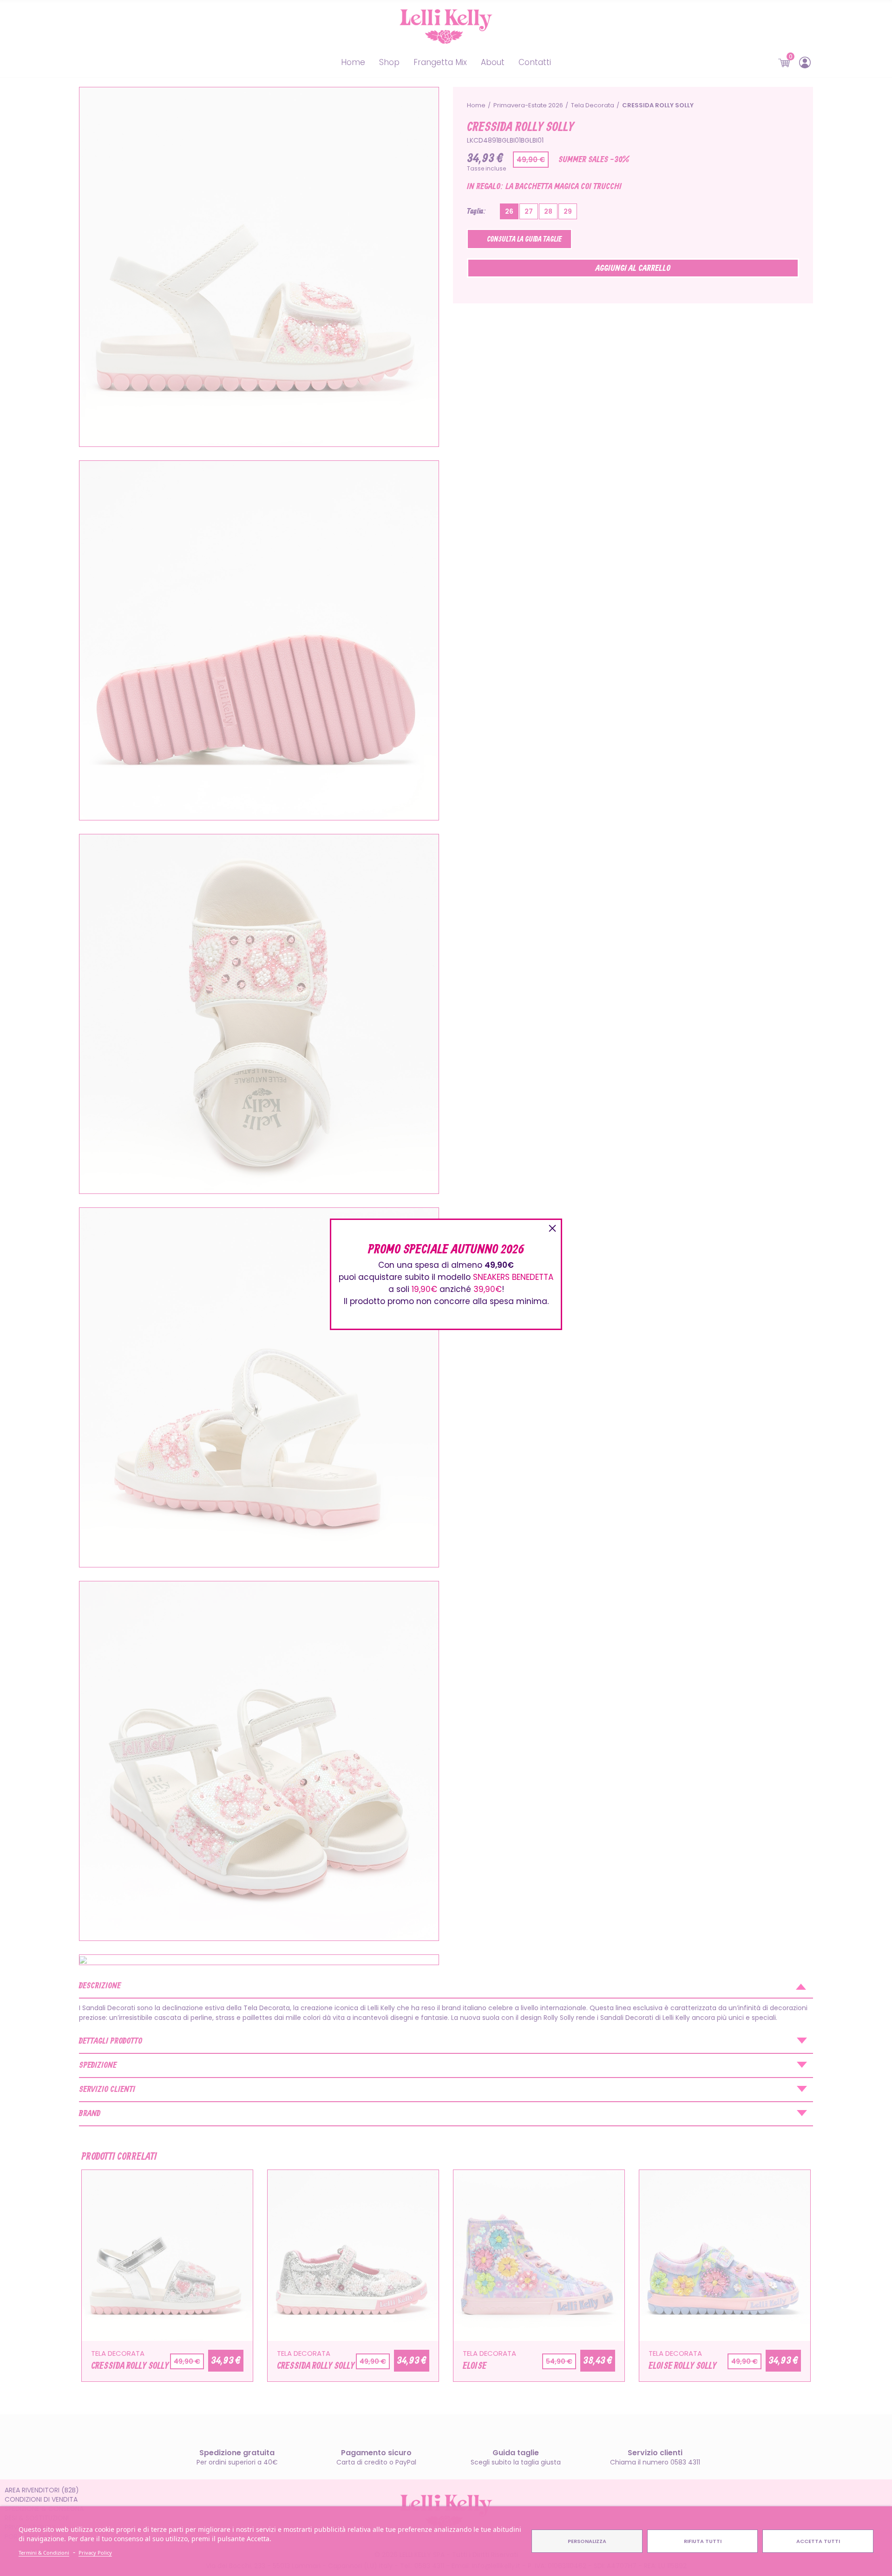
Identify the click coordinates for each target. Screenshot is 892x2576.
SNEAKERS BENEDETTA (513, 1277)
